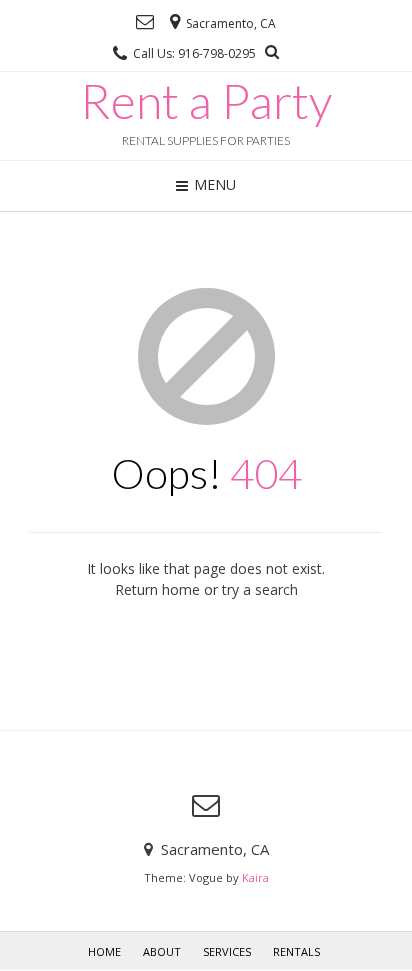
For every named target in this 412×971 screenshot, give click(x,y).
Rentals (296, 951)
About (162, 951)
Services (227, 951)
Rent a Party (206, 101)
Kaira (255, 877)
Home (104, 951)
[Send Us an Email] (145, 22)
